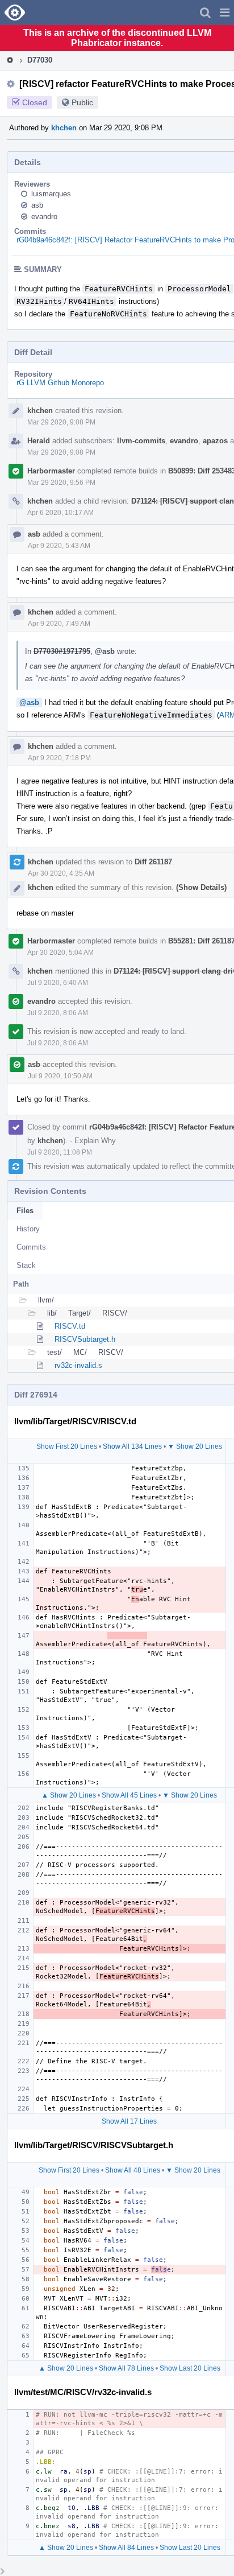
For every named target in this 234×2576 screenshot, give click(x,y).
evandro (44, 217)
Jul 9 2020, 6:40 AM (58, 983)
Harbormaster (51, 471)
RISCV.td (70, 1326)
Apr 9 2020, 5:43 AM (59, 546)
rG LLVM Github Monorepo (60, 383)
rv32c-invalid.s (78, 1365)
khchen (64, 128)
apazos (215, 441)
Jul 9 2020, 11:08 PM (60, 1152)
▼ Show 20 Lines (195, 1446)
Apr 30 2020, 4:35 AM (61, 873)
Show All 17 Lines (129, 2121)
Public (82, 102)
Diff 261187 (153, 862)
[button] (225, 13)
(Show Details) (201, 887)
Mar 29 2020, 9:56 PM (61, 483)
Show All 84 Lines (126, 2548)
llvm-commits (141, 441)
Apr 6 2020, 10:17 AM (60, 513)
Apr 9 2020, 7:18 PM (59, 758)
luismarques (51, 194)
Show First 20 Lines (67, 1446)
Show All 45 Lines (129, 1795)
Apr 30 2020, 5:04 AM (60, 953)
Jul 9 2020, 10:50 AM (60, 1076)
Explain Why (95, 1141)
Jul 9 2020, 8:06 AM (58, 1013)
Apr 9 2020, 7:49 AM (59, 624)
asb (37, 205)
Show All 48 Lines (133, 2170)
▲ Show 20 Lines (69, 1795)
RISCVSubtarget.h (85, 1339)
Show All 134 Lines (132, 1446)
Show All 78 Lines (126, 2368)
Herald (39, 441)
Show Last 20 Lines (190, 2368)
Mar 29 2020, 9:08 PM (61, 422)
